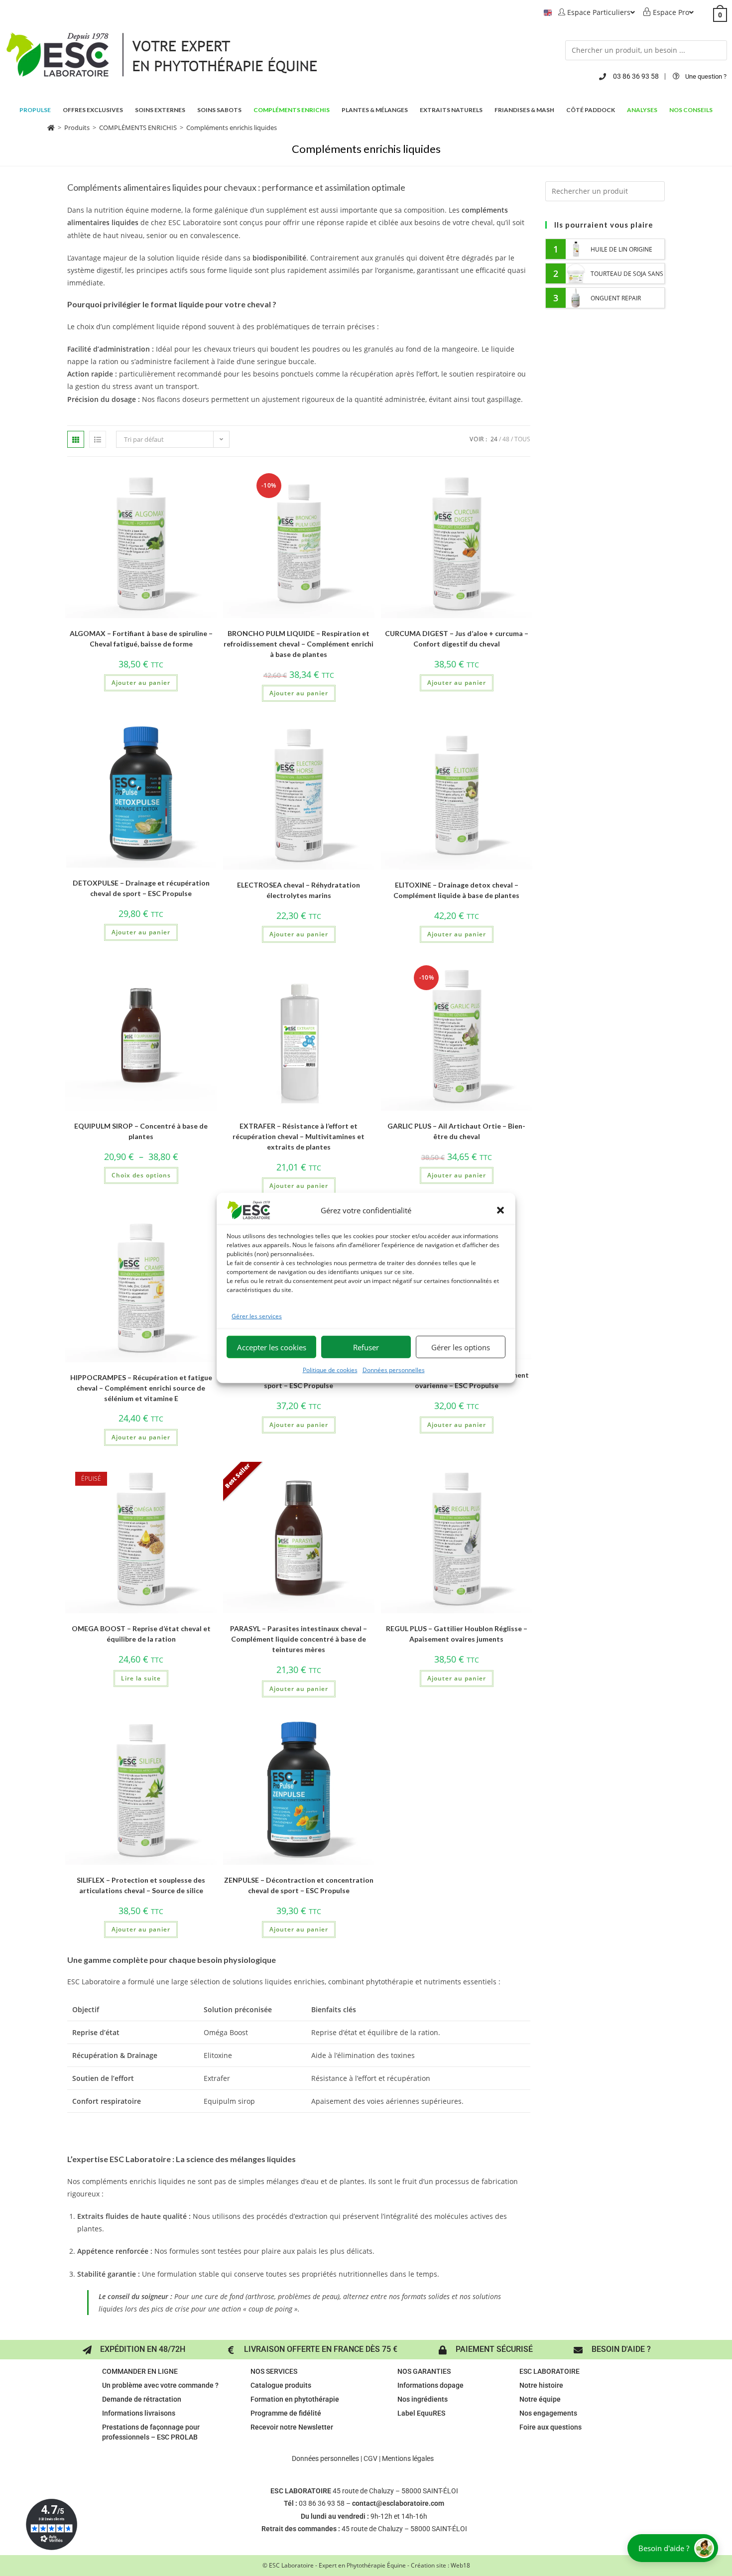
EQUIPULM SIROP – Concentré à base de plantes (141, 1131)
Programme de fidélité (286, 2413)
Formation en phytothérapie (295, 2399)
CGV (370, 2458)
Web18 (460, 2565)
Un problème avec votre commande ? (160, 2385)
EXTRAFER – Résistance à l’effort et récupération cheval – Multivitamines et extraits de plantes (299, 1136)
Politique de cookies (330, 1370)
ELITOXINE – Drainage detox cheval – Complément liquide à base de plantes (456, 890)
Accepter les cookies (272, 1347)
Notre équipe (540, 2399)
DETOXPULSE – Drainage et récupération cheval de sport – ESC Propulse (141, 888)
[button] (500, 1210)
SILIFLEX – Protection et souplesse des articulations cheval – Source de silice (141, 1885)
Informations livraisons (139, 2413)
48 (506, 439)
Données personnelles (394, 1370)
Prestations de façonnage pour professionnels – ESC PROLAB (151, 2432)
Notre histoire (541, 2385)
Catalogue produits (281, 2385)
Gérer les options (461, 1347)
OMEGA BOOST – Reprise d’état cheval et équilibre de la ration (141, 1634)
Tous (522, 439)
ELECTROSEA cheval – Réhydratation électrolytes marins (299, 890)
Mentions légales (408, 2458)
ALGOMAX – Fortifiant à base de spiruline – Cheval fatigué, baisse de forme (141, 639)
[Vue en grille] (76, 439)
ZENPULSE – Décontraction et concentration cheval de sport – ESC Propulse (299, 1885)
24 (494, 439)
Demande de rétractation (142, 2399)
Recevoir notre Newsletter (292, 2427)
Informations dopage (430, 2385)
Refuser (366, 1347)
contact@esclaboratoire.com (398, 2503)
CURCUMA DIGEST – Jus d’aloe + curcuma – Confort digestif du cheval (457, 639)
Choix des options (141, 1175)
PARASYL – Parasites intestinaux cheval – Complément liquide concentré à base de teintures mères (299, 1639)
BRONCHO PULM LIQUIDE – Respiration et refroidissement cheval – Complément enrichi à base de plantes (299, 644)
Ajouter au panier (141, 683)
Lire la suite (141, 1678)
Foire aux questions (550, 2427)
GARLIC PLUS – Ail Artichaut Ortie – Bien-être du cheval (456, 1131)
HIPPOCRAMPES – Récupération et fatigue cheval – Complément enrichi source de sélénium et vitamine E (141, 1388)
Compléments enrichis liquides (232, 128)
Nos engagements (548, 2413)
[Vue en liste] (98, 439)
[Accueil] (51, 128)
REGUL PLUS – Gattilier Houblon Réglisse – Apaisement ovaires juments (457, 1634)
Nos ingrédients (423, 2399)
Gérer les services (257, 1316)
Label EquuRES (421, 2413)
